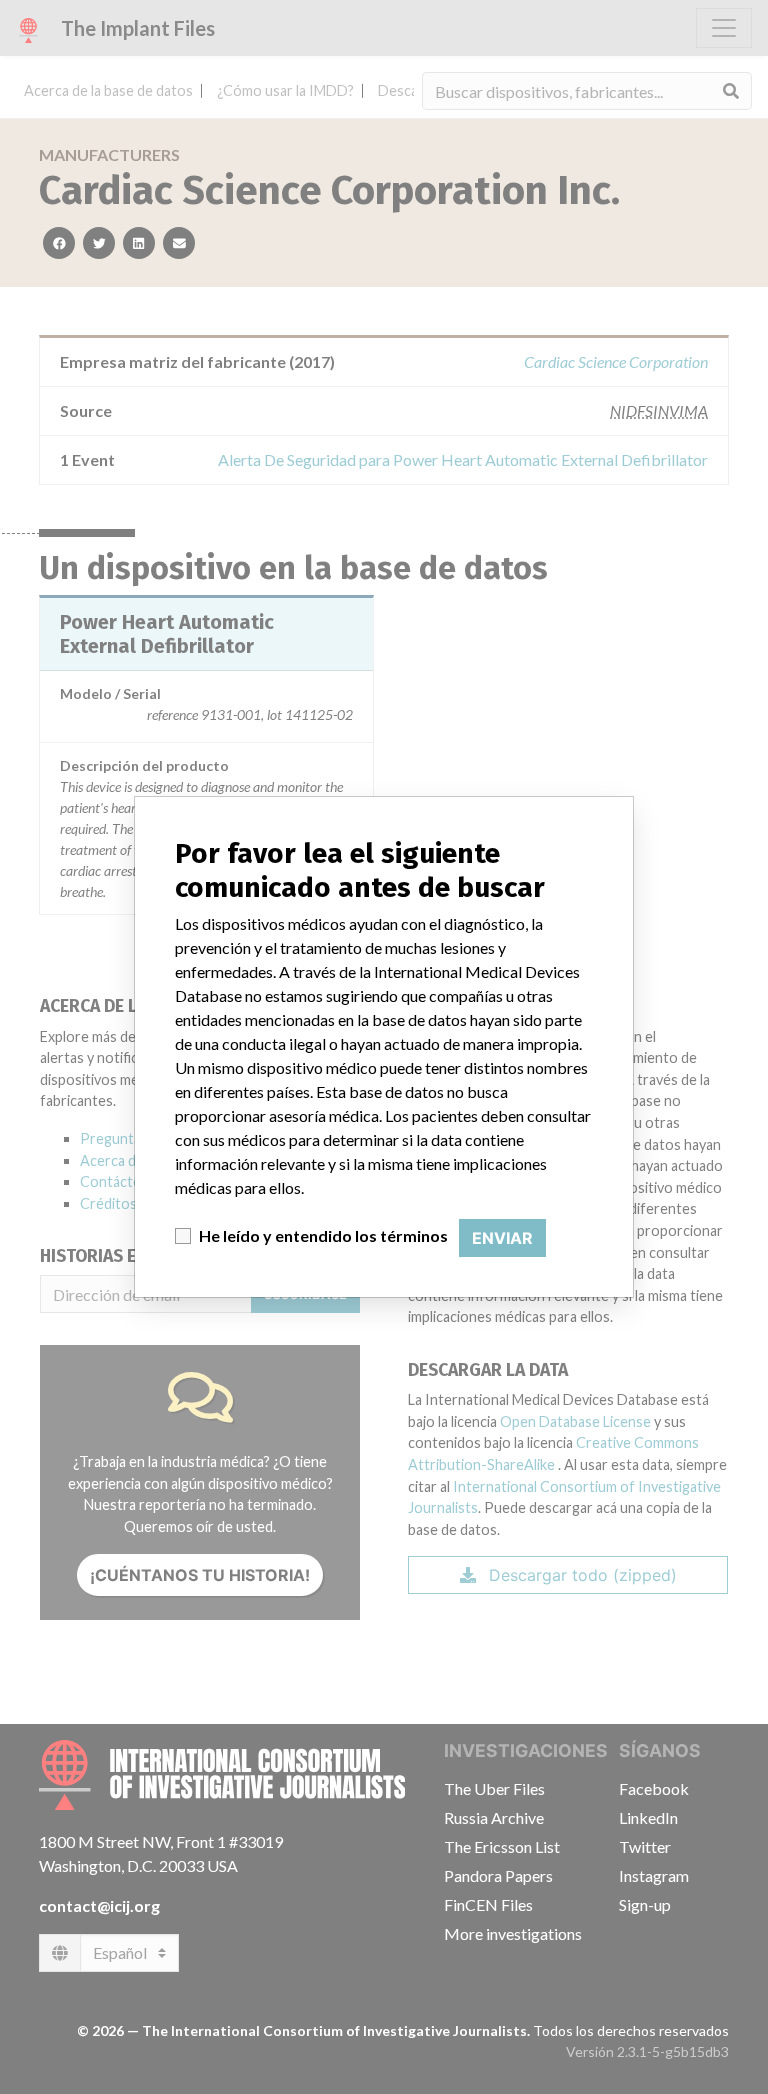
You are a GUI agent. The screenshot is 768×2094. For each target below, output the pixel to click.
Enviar (502, 1238)
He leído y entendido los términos (323, 1235)
